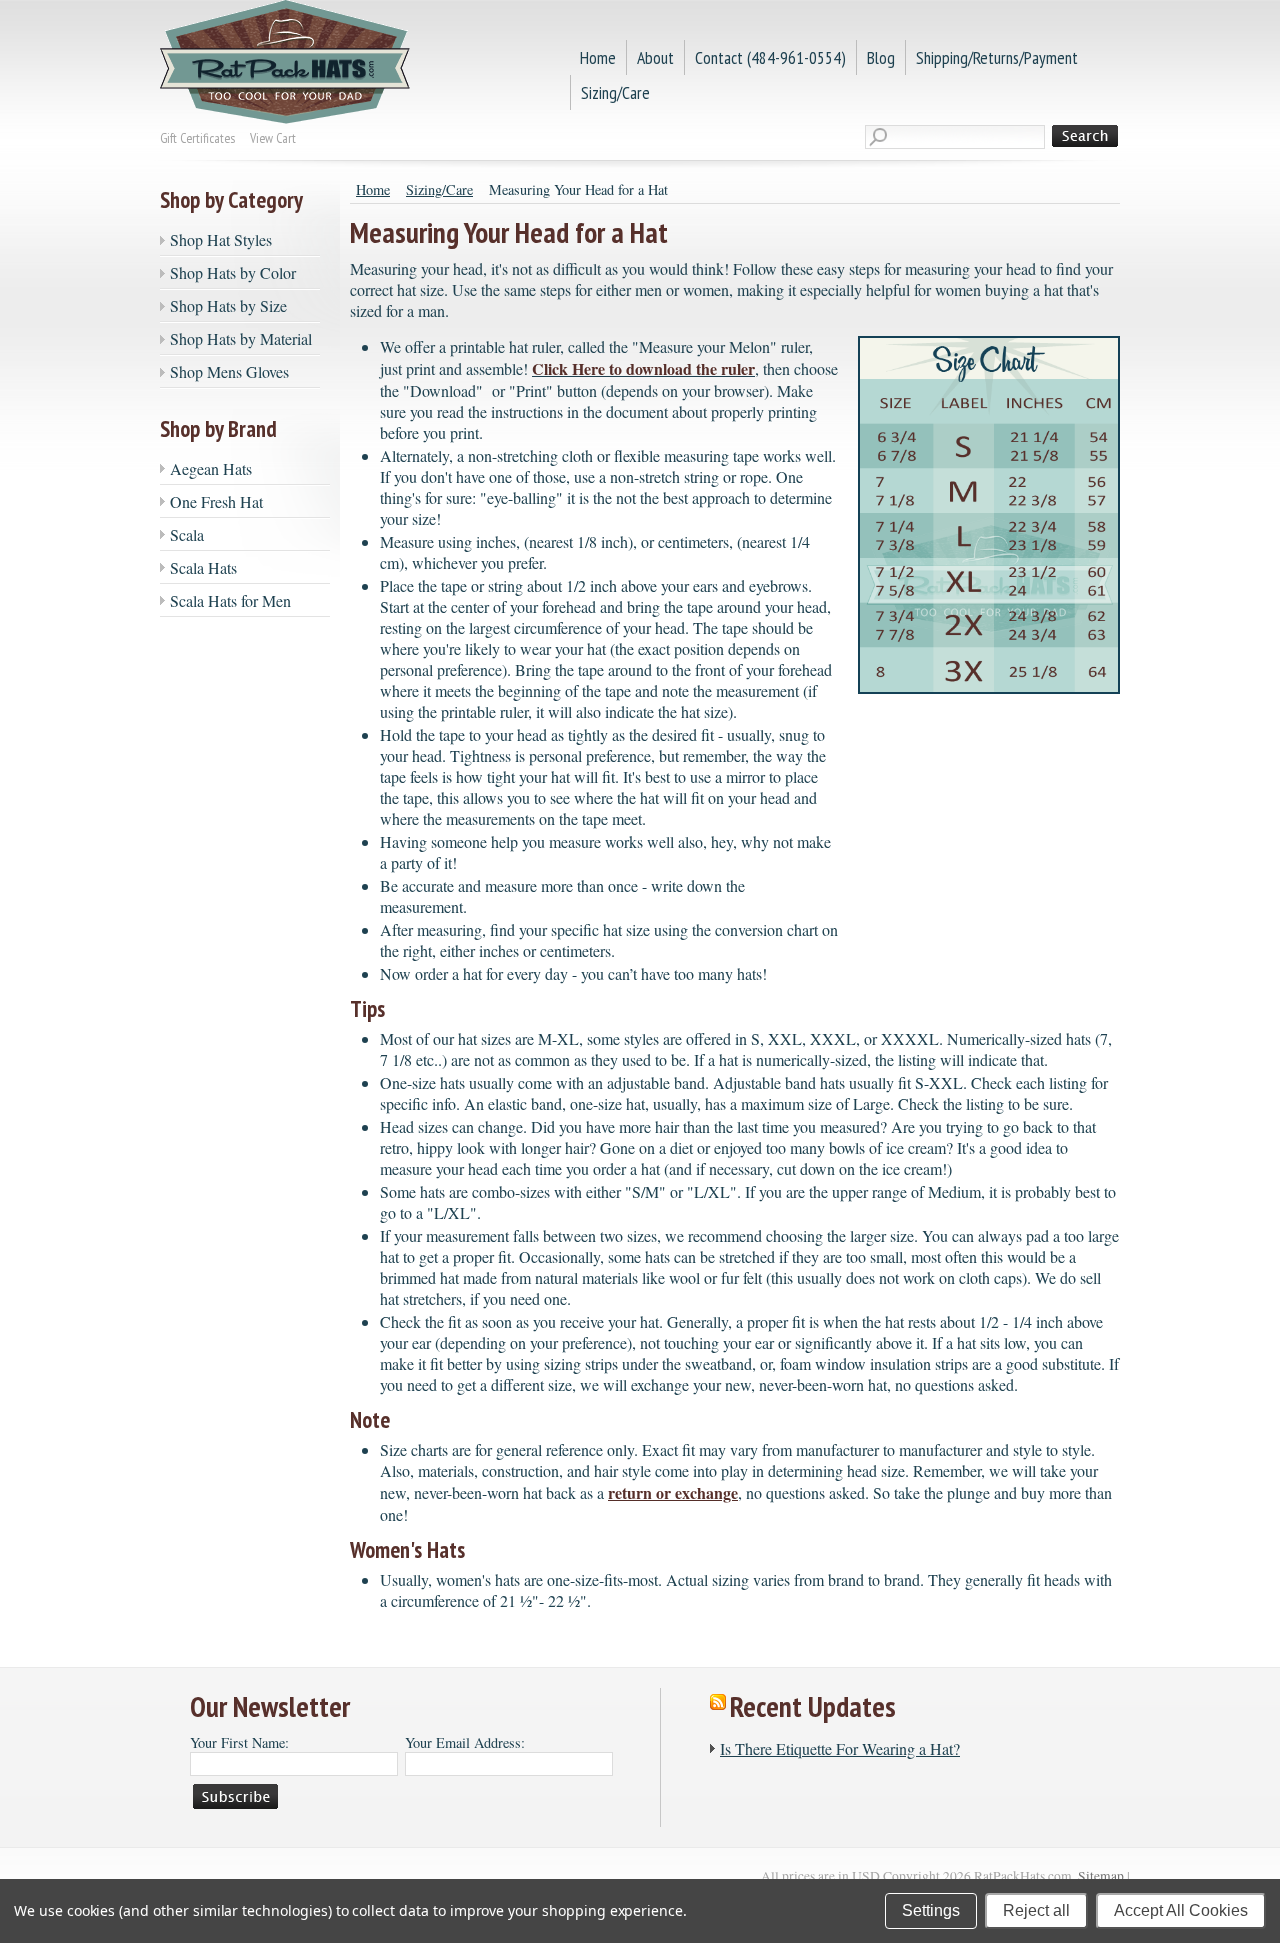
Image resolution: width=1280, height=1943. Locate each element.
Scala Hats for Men (230, 600)
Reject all (1036, 1910)
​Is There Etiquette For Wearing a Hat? (840, 1748)
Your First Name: (239, 1742)
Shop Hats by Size (228, 305)
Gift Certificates (197, 138)
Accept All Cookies (1181, 1910)
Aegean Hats (211, 468)
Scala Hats (203, 567)
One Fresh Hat (216, 501)
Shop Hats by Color (233, 272)
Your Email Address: (465, 1742)
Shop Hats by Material (241, 338)
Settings (931, 1910)
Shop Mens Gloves (229, 371)
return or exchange (673, 1492)
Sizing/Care (439, 189)
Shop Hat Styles (221, 239)
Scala (187, 534)
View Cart (273, 138)
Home (373, 189)
